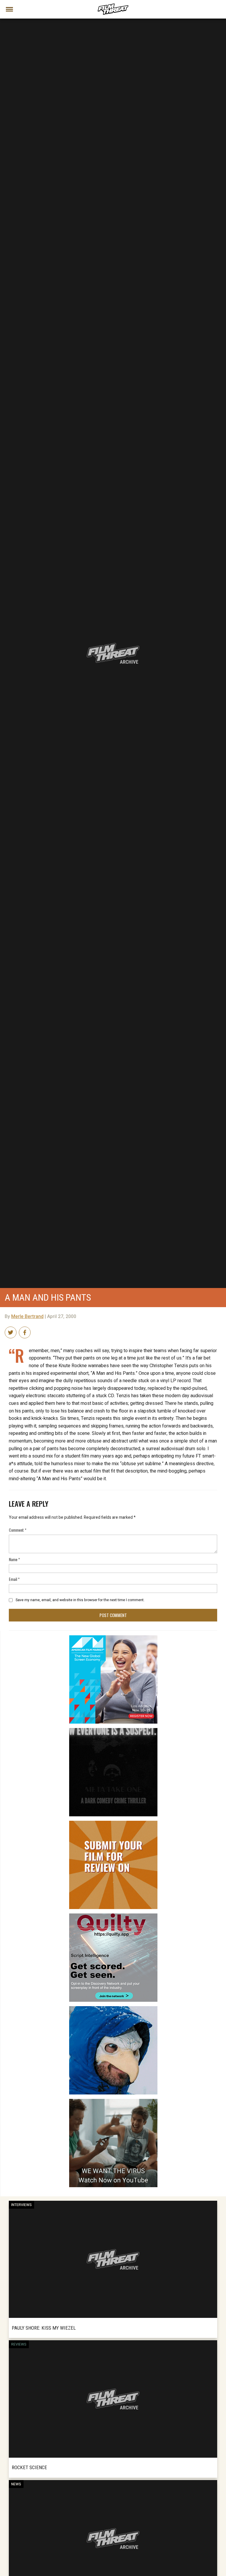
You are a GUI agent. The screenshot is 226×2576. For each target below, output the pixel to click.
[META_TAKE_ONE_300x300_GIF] (113, 1730)
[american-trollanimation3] (113, 2009)
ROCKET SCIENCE (29, 2467)
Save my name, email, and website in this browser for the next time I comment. (80, 1600)
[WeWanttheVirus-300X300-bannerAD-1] (113, 2101)
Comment (18, 1530)
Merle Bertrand (27, 1317)
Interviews (21, 2205)
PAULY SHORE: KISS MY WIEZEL (44, 2328)
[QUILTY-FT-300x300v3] (113, 1916)
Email (14, 1579)
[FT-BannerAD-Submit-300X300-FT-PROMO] (113, 1823)
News (16, 2484)
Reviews (19, 2344)
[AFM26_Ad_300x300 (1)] (113, 1638)
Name (14, 1559)
